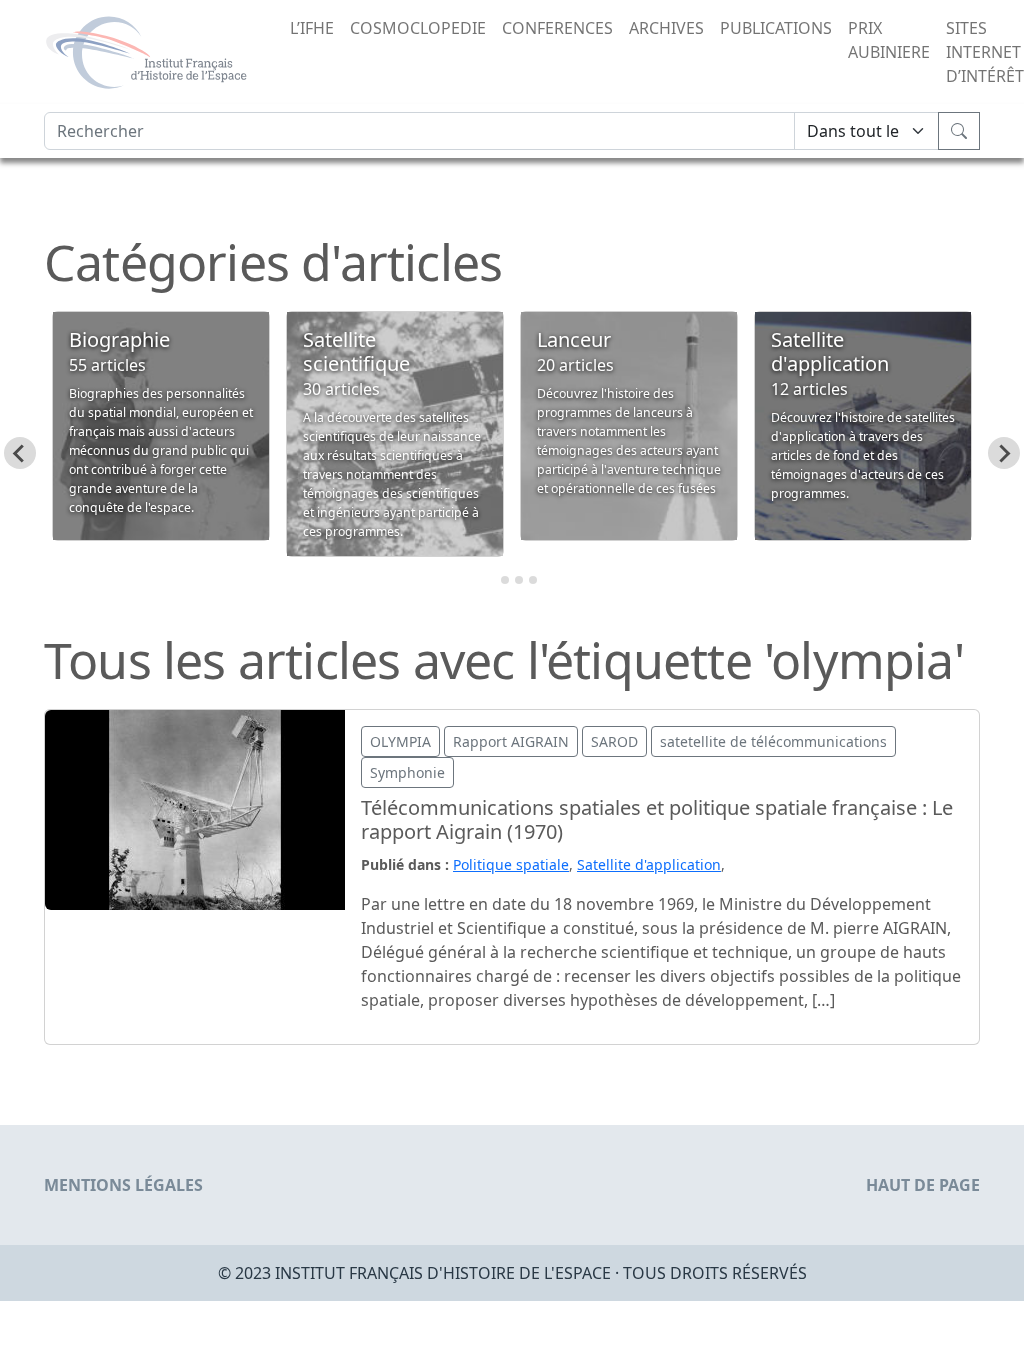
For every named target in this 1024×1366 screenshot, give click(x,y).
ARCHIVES (666, 28)
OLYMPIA (400, 741)
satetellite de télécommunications (773, 741)
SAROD (614, 741)
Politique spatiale (511, 864)
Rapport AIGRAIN (511, 741)
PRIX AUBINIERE (889, 40)
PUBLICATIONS (776, 28)
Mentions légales (123, 1185)
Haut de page (923, 1185)
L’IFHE (312, 28)
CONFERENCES (557, 28)
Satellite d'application (649, 864)
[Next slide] (1004, 453)
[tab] (490, 580)
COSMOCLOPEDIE (418, 28)
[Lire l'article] (195, 808)
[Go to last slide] (20, 453)
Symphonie (407, 772)
